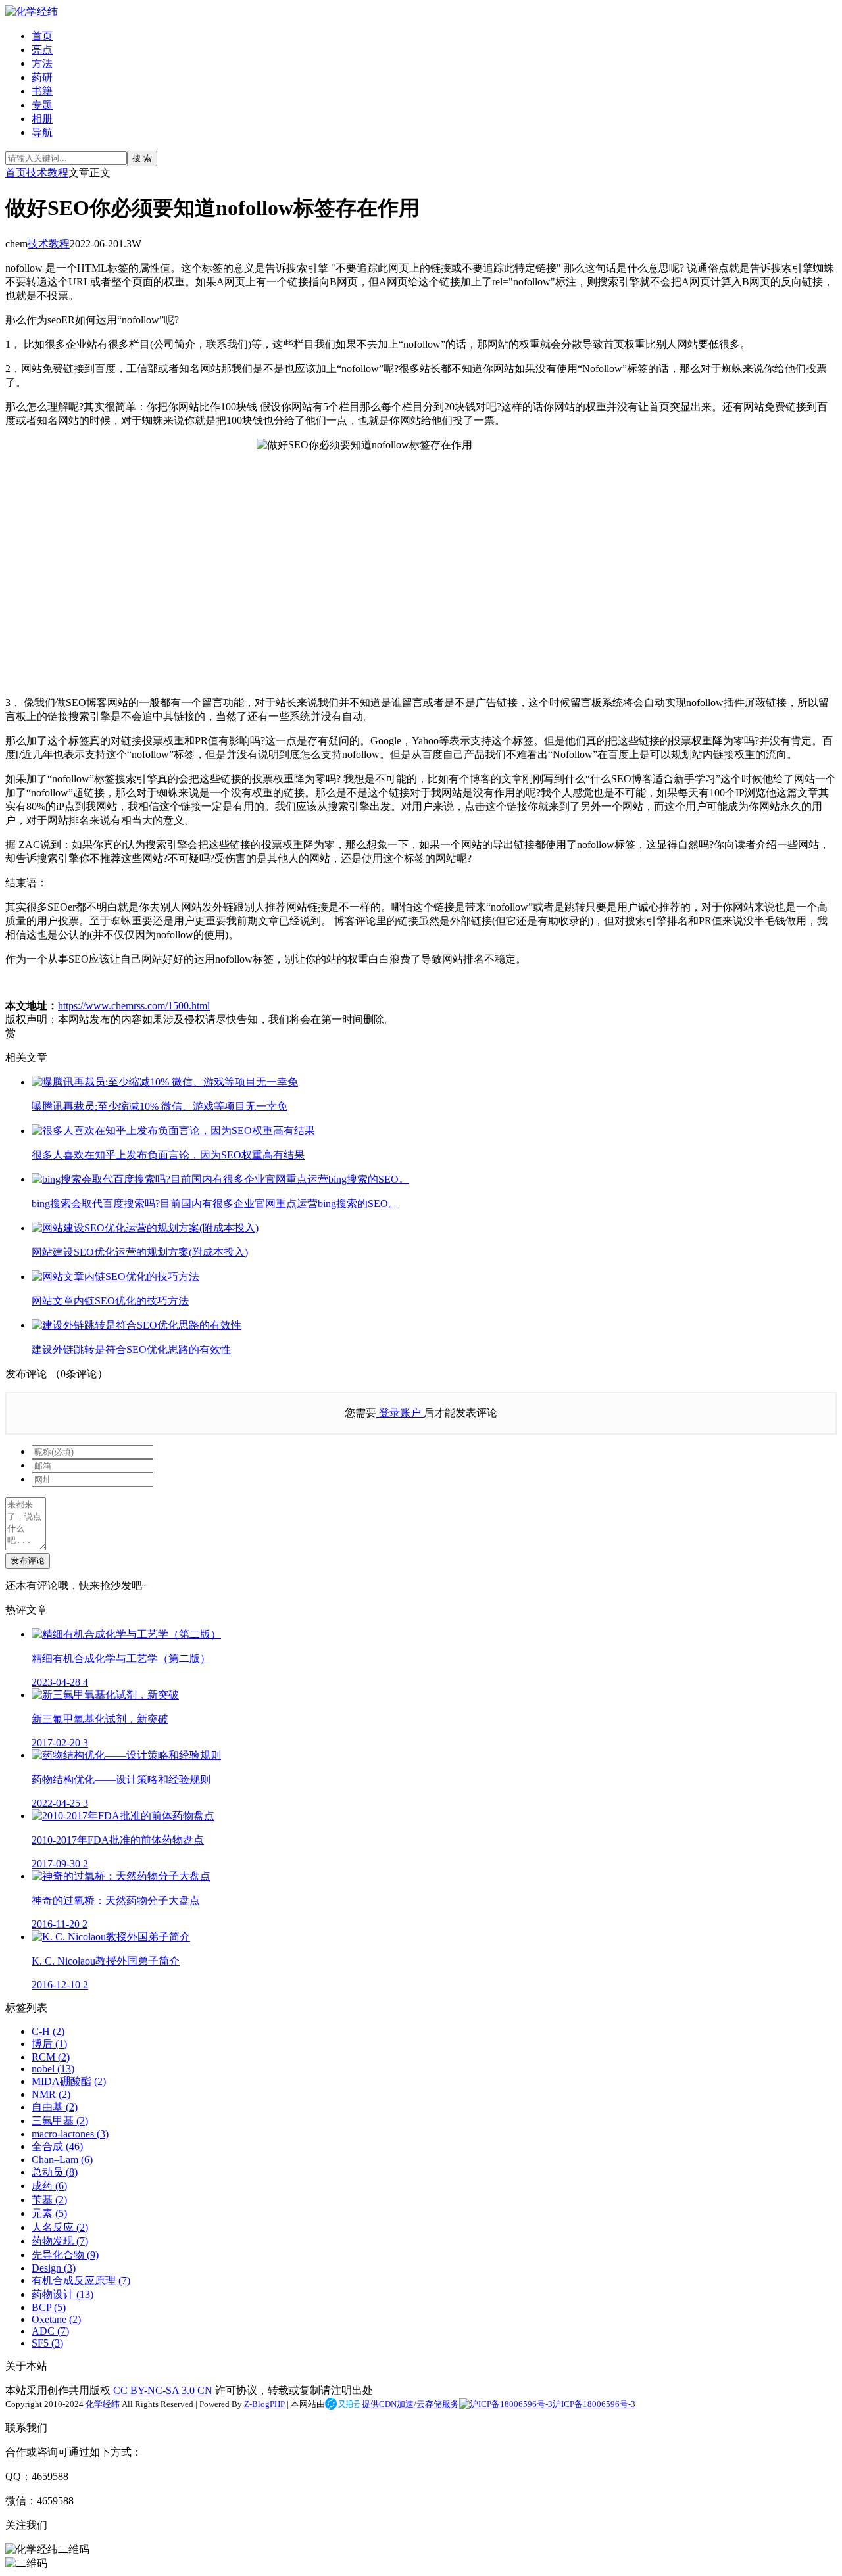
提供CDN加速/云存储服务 (409, 2404)
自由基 (55, 2107)
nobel (53, 2069)
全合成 (57, 2146)
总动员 (55, 2172)
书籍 (42, 91)
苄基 (49, 2200)
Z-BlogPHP (264, 2404)
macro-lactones (70, 2134)
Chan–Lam (62, 2159)
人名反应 (60, 2227)
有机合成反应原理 (81, 2280)
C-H (48, 2031)
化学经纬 (102, 2404)
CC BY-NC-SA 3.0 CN (163, 2390)
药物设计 (62, 2294)
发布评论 (28, 1561)
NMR (51, 2094)
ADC (50, 2331)
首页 (42, 36)
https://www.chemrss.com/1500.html (134, 1006)
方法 (42, 63)
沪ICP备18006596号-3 (594, 2404)
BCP (49, 2307)
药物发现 (60, 2241)
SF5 (47, 2343)
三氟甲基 (60, 2121)
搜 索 (142, 158)
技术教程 (47, 173)
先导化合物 (65, 2255)
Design (54, 2268)
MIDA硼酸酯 (69, 2081)
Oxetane (56, 2319)
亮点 (42, 50)
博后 (49, 2044)
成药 (49, 2186)
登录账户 (400, 1413)
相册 (42, 119)
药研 (42, 77)
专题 (42, 105)
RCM (51, 2057)
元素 (49, 2213)
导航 (42, 132)
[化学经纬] (32, 12)
